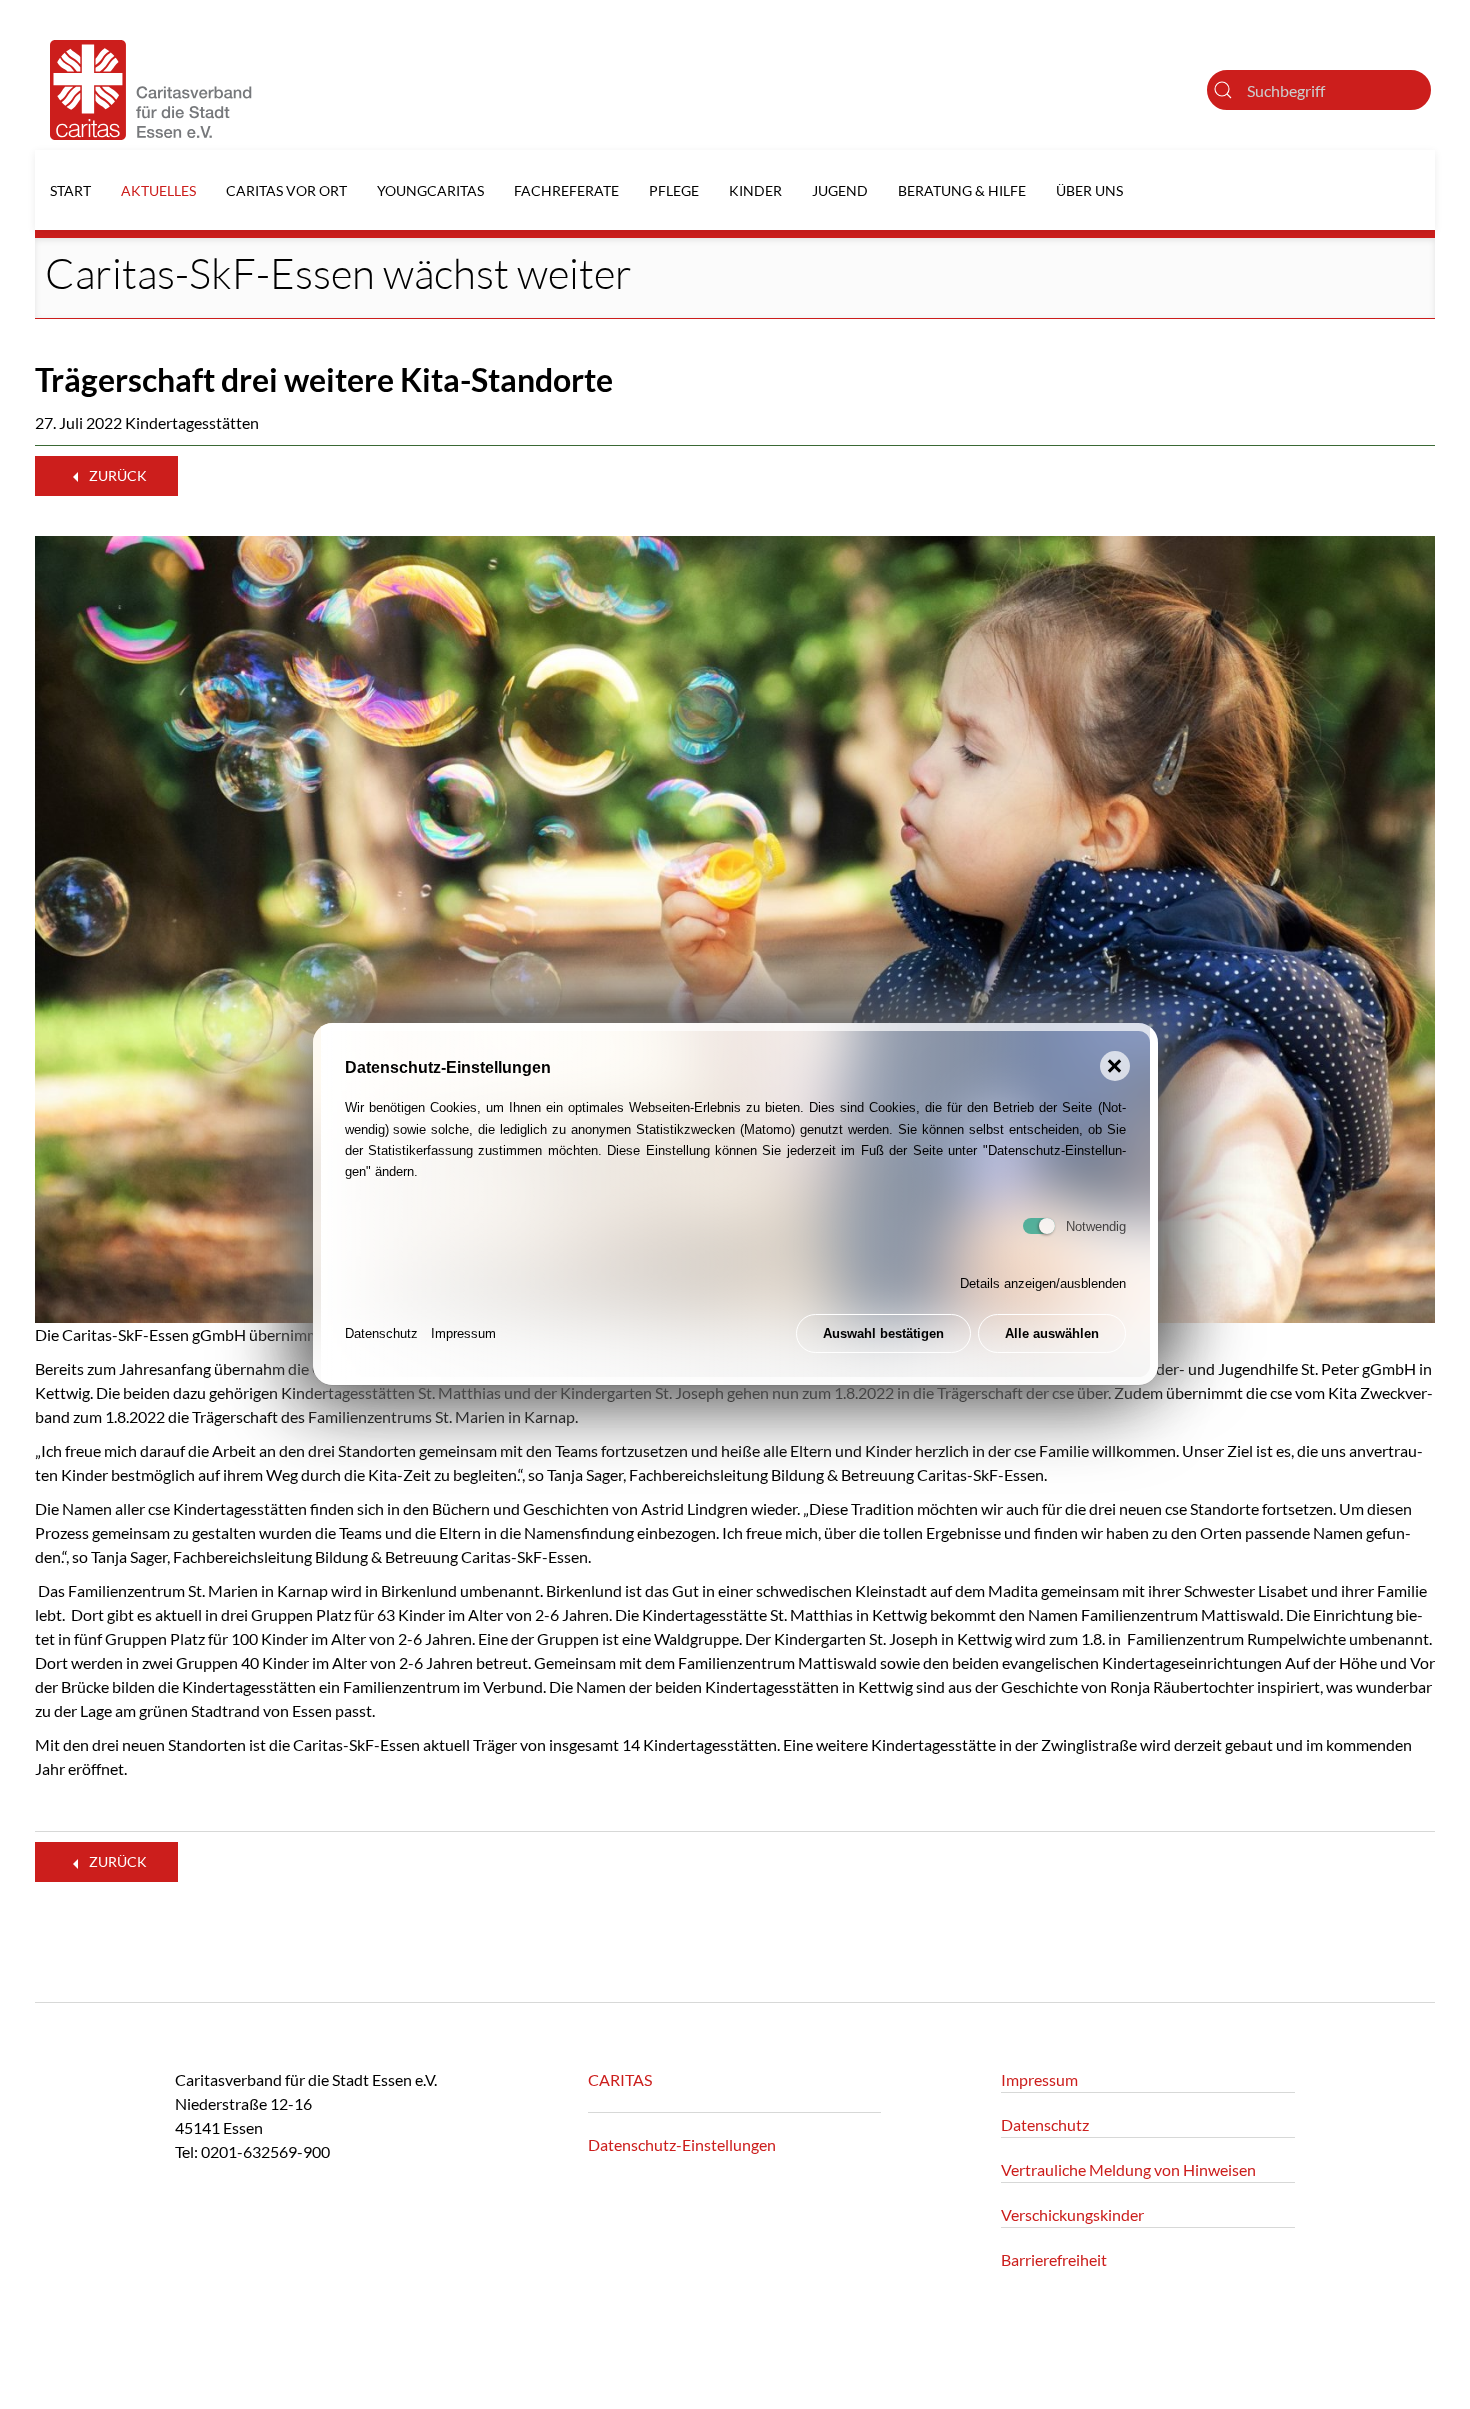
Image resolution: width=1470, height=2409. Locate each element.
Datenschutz (381, 1334)
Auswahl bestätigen (883, 1334)
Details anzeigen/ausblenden (1043, 1284)
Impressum (463, 1334)
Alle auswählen (1052, 1334)
